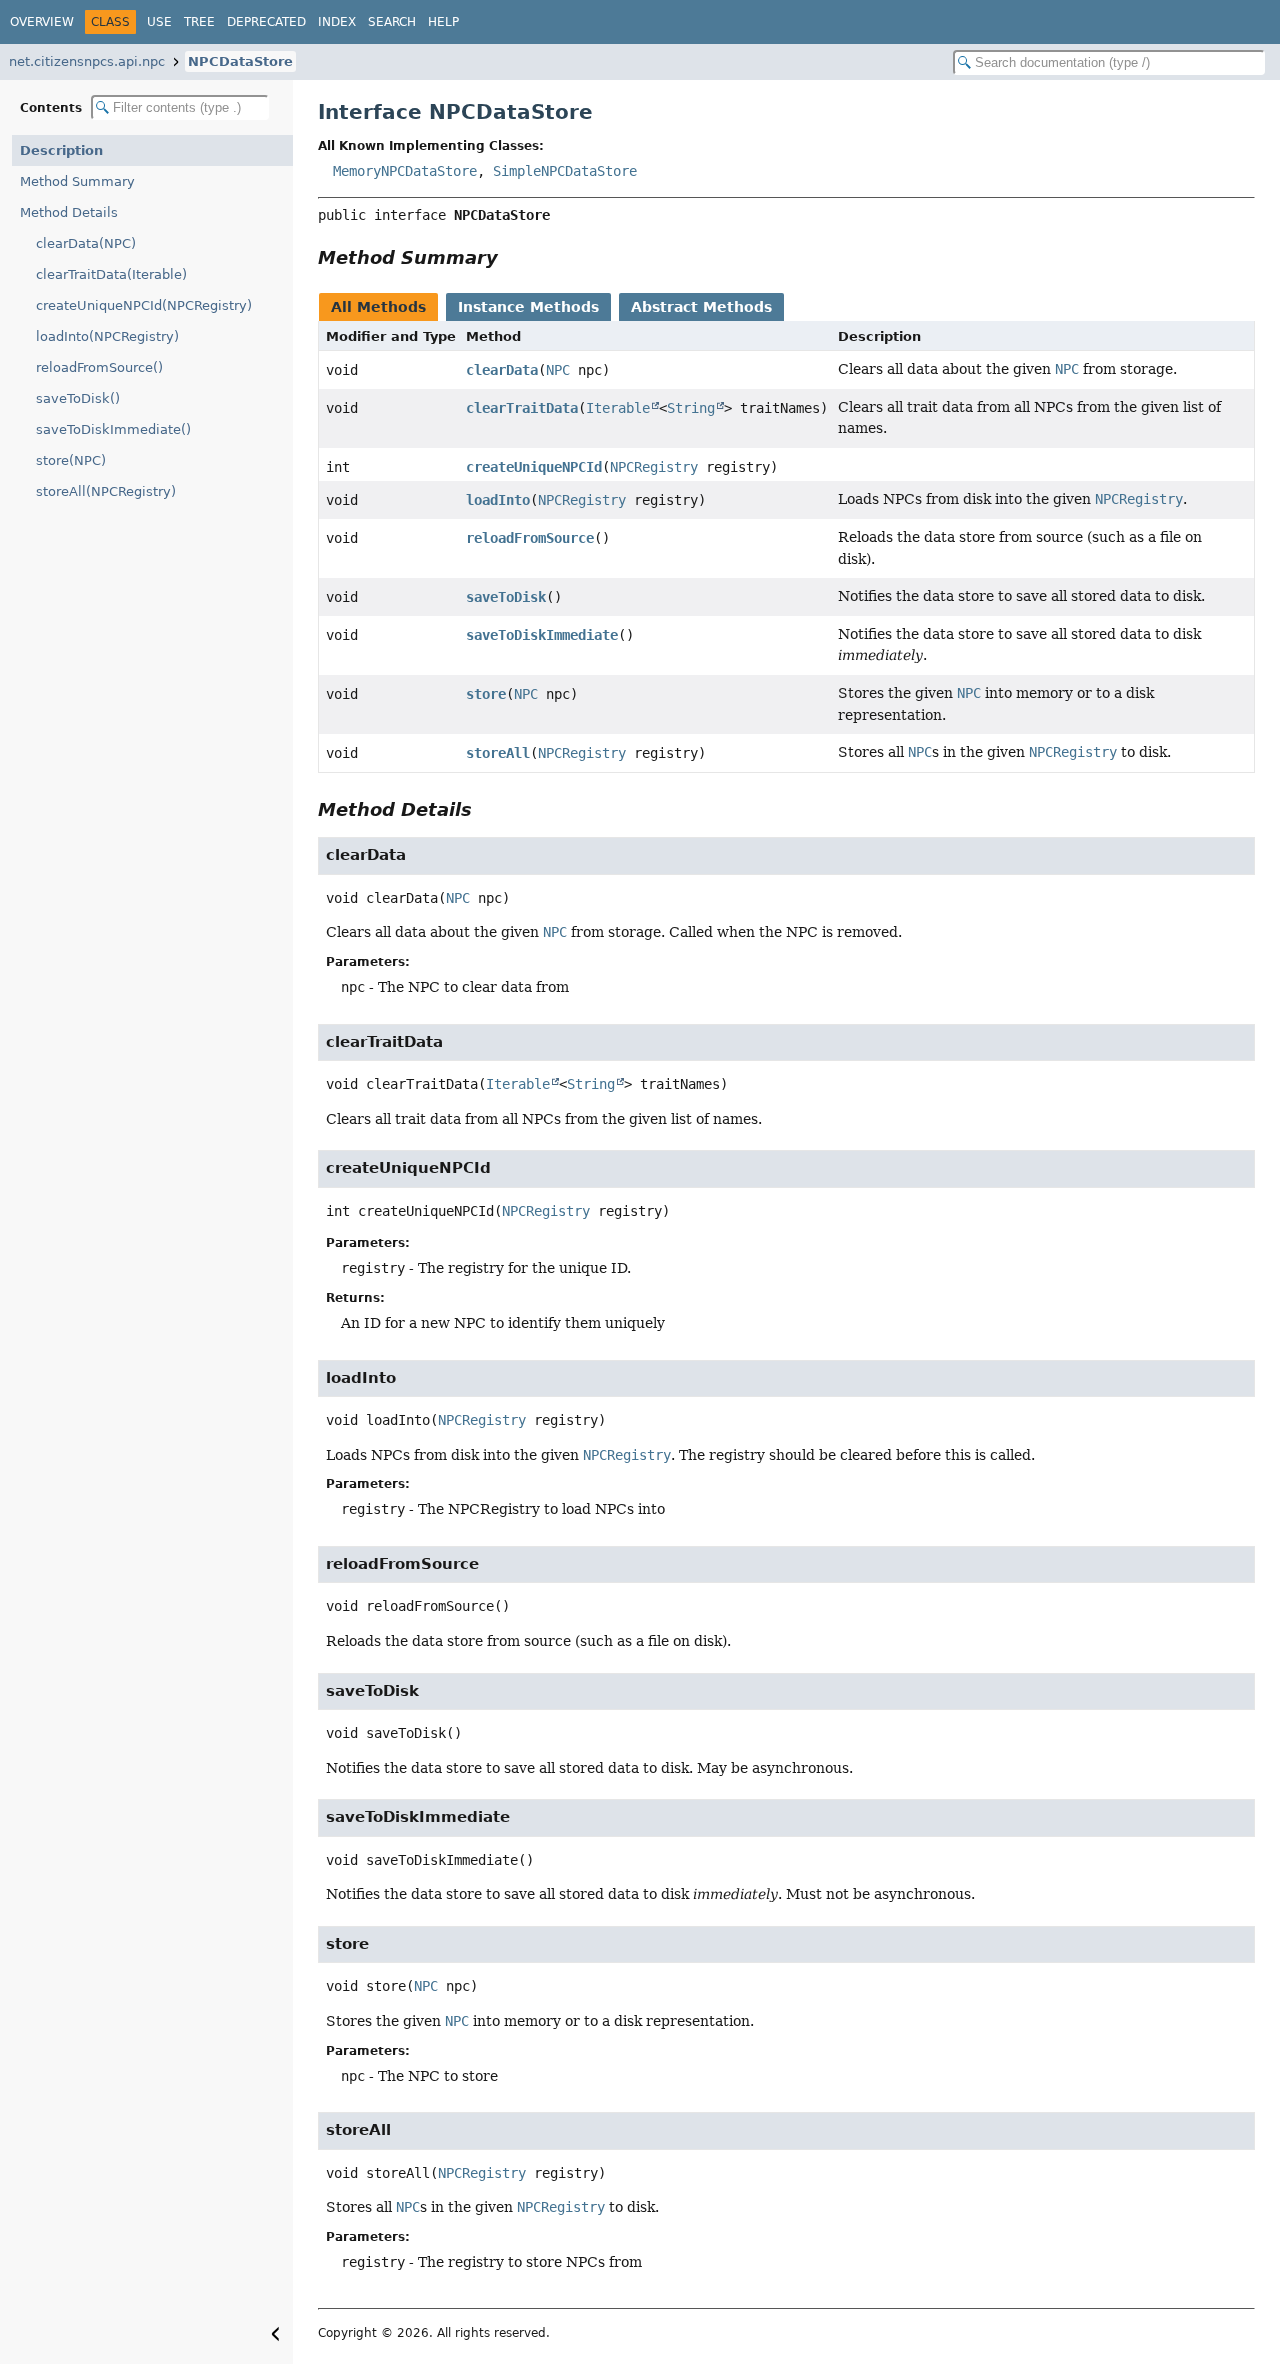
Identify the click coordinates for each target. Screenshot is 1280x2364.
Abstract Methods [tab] (701, 307)
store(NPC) (71, 460)
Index (337, 22)
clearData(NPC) (86, 243)
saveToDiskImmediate (542, 635)
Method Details (69, 212)
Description (61, 150)
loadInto (498, 500)
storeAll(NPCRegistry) (106, 491)
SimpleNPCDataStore (565, 171)
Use (159, 22)
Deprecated (266, 22)
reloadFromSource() (99, 367)
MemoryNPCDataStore (405, 171)
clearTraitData (522, 408)
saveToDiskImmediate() (113, 429)
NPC (558, 370)
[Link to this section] (512, 257)
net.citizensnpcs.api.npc (87, 61)
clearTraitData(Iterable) (111, 274)
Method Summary (77, 181)
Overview (42, 22)
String (691, 408)
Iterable (618, 408)
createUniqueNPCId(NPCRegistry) (144, 305)
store (486, 694)
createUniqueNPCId (534, 467)
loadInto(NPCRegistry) (107, 336)
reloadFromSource (530, 538)
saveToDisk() (78, 398)
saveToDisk (506, 597)
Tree (199, 22)
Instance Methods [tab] (528, 307)
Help (443, 22)
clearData (502, 370)
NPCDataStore (240, 61)
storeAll (498, 753)
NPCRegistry (654, 467)
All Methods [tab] (378, 307)
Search (392, 22)
